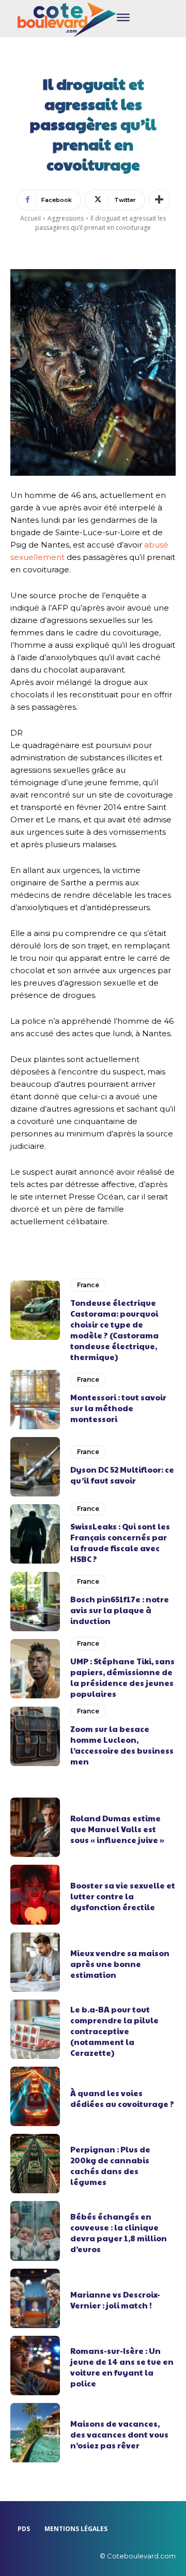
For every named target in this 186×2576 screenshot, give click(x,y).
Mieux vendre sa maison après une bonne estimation (120, 1964)
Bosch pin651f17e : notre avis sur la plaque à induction (120, 1610)
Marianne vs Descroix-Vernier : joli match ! (115, 2300)
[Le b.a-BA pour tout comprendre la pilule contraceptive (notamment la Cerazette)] (35, 2029)
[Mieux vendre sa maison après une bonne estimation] (35, 1962)
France (88, 1285)
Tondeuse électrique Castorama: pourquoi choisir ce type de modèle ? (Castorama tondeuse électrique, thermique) (114, 1330)
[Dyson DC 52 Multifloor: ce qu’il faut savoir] (35, 1467)
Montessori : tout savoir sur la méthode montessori (118, 1408)
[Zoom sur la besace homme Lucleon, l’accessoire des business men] (35, 1736)
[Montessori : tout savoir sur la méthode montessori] (35, 1400)
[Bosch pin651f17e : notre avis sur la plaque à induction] (35, 1602)
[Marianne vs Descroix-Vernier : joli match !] (35, 2298)
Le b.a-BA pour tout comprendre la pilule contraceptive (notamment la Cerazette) (114, 2031)
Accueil (30, 218)
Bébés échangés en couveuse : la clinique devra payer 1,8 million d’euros (119, 2232)
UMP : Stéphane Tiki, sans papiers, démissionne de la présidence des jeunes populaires (122, 1677)
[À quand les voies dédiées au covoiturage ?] (35, 2096)
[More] (159, 200)
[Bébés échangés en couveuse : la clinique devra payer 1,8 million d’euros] (35, 2231)
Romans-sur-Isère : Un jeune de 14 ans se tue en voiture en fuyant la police (122, 2367)
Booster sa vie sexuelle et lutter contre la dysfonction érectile (123, 1896)
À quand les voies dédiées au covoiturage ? (122, 2098)
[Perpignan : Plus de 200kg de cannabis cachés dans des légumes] (35, 2164)
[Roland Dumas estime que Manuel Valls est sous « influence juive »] (35, 1827)
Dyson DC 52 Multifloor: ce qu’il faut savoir (122, 1475)
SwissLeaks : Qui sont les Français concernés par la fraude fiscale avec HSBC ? (120, 1542)
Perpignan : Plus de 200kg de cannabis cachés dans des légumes (110, 2165)
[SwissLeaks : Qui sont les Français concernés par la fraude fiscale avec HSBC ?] (35, 1534)
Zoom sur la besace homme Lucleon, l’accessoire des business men (122, 1745)
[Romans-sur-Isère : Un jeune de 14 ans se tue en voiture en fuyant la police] (35, 2366)
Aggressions (66, 218)
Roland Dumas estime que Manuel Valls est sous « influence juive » (117, 1829)
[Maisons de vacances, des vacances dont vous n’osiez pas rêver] (35, 2433)
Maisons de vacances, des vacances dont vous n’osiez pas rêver (119, 2434)
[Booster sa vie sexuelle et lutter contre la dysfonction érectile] (35, 1894)
